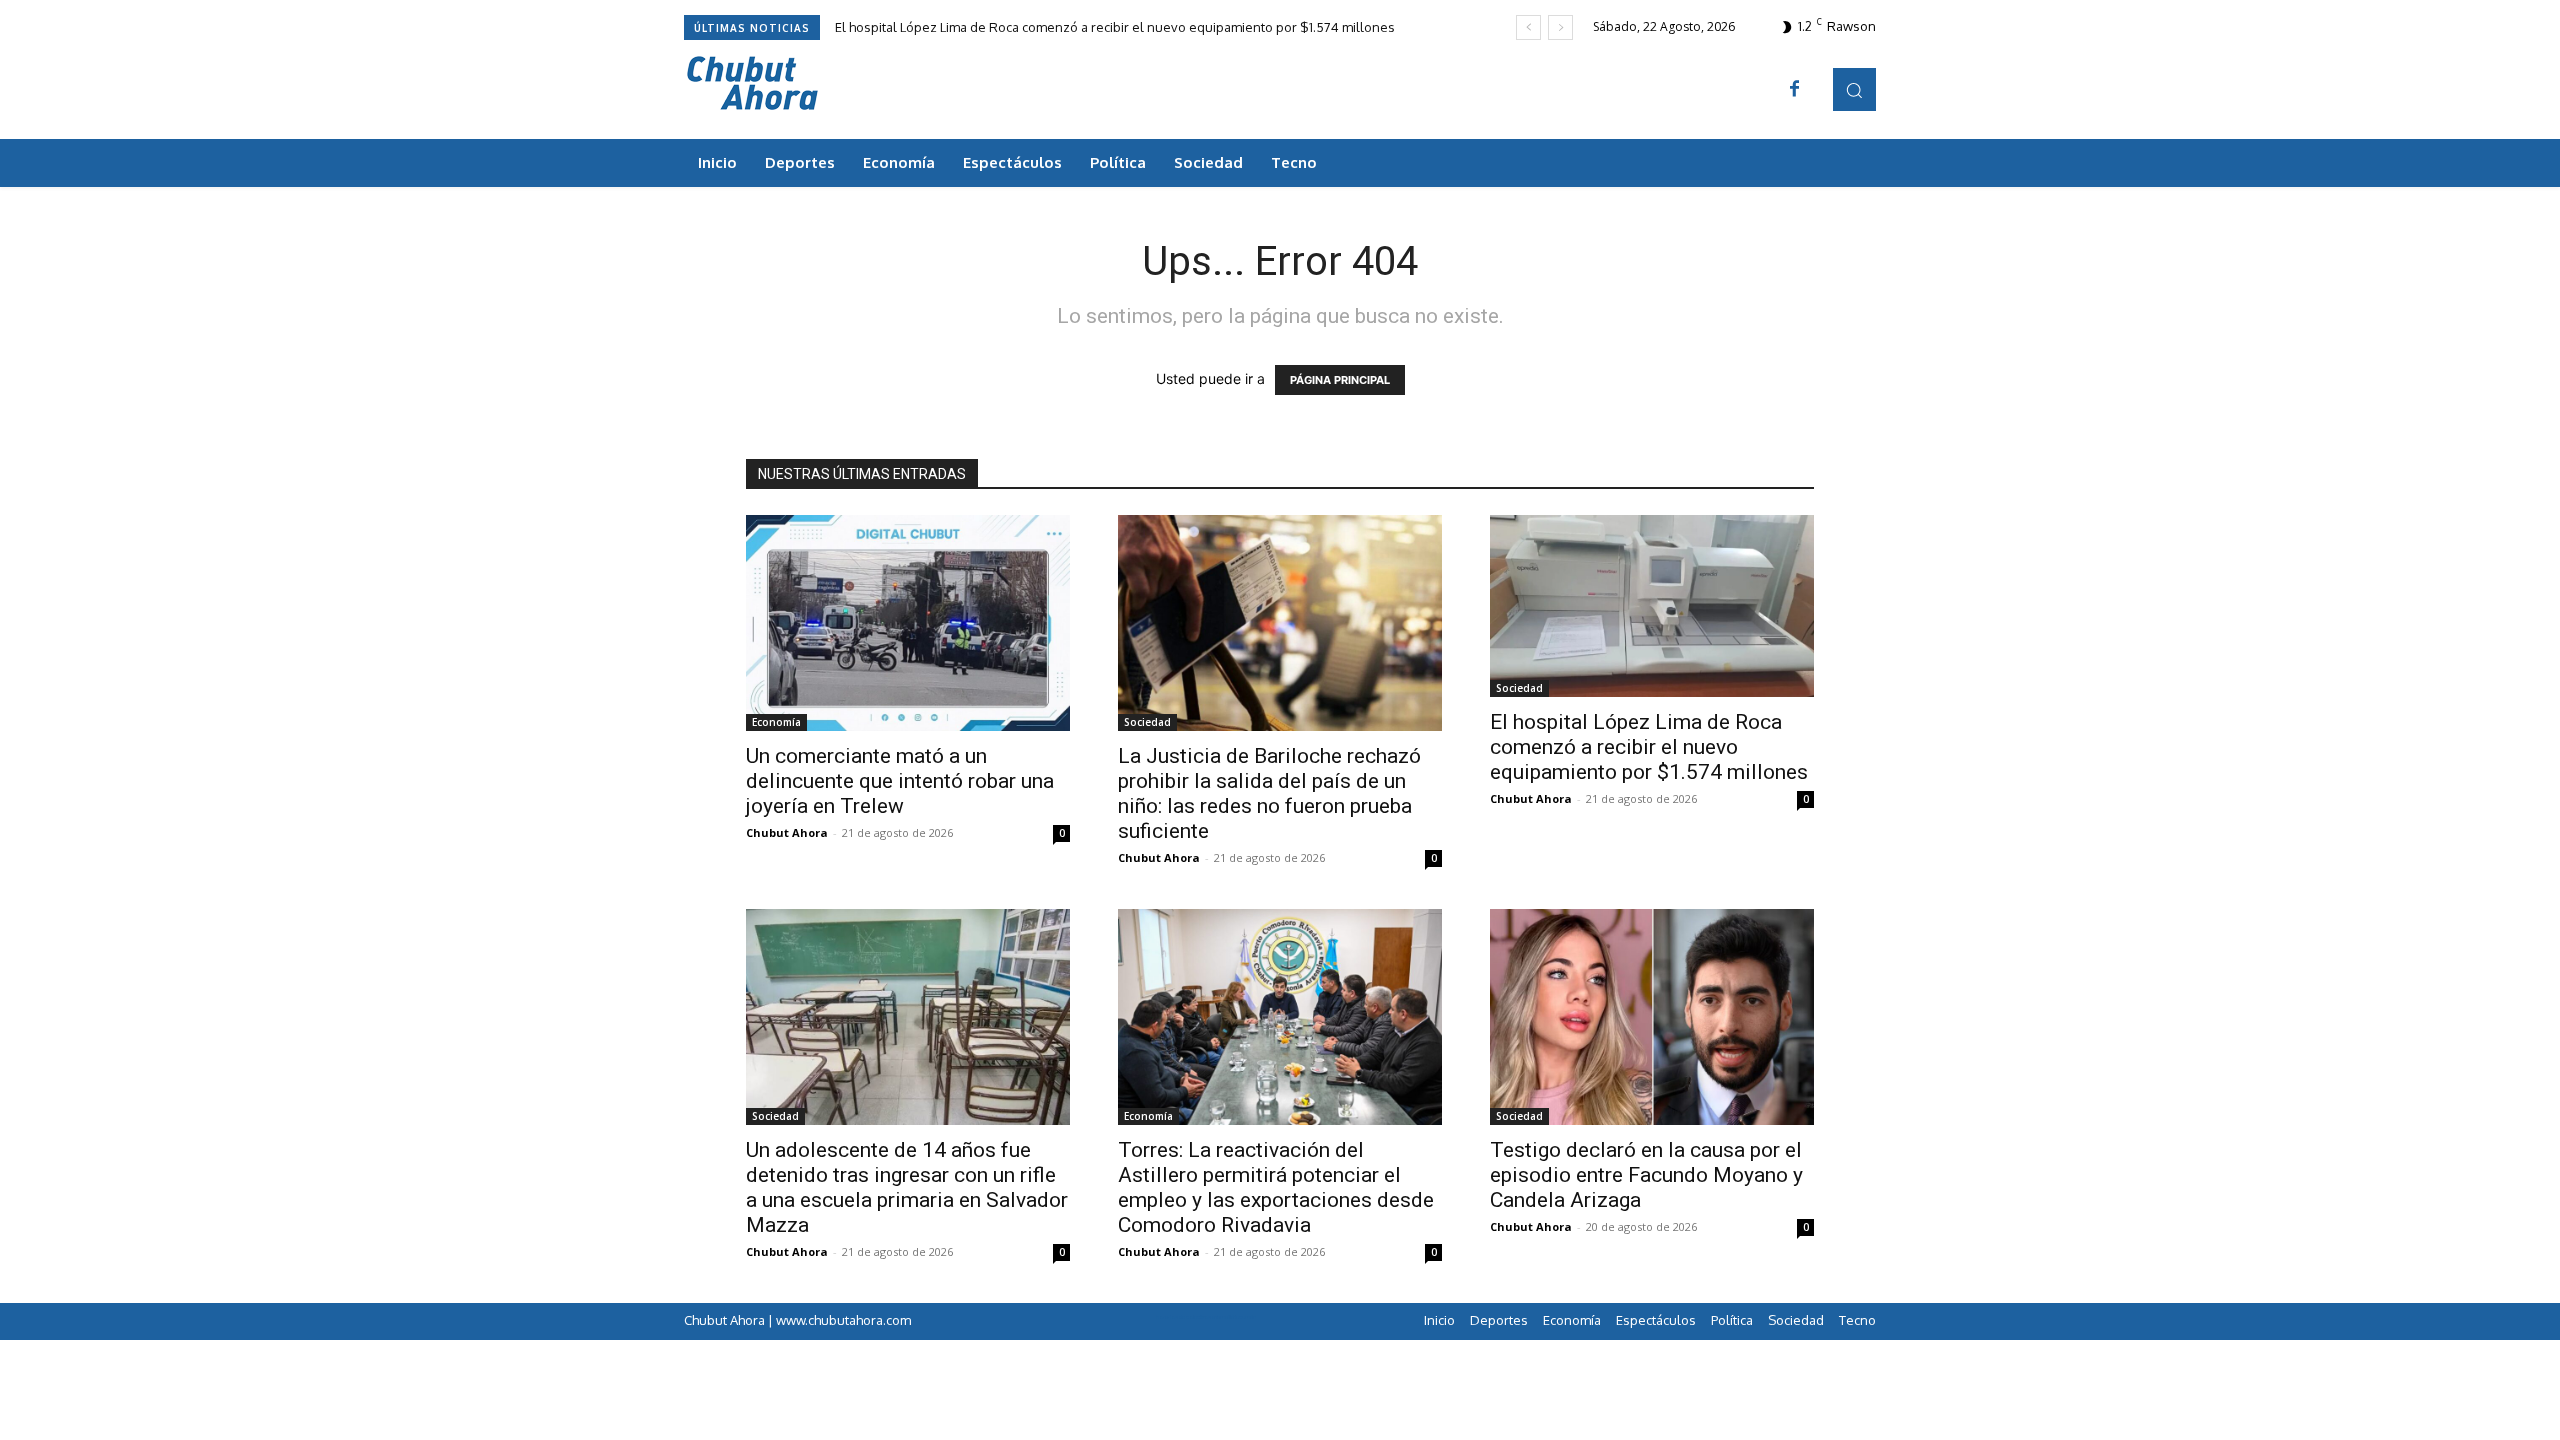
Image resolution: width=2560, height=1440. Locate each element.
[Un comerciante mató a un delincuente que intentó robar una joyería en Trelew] (908, 623)
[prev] (1528, 27)
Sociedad (1147, 722)
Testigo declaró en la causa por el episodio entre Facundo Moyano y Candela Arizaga (1646, 1175)
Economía (776, 722)
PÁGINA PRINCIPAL (1340, 380)
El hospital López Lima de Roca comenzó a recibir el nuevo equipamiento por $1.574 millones (1115, 27)
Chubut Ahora (787, 832)
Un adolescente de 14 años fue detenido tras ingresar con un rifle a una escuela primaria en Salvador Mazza (907, 1187)
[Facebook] (1795, 90)
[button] (1854, 89)
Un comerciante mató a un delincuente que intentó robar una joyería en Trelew (900, 781)
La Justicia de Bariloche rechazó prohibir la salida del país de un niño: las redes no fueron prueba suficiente (1269, 793)
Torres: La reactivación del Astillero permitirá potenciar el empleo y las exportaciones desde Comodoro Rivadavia (1276, 1187)
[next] (1560, 27)
